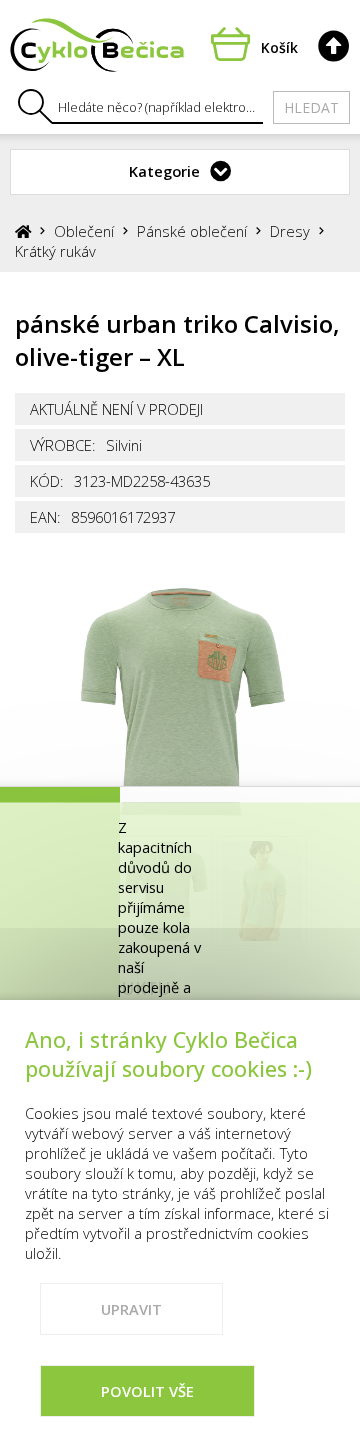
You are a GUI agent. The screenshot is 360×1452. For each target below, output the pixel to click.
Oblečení (84, 231)
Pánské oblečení (192, 231)
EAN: (45, 517)
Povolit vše (147, 1391)
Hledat (311, 107)
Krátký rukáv (55, 251)
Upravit (131, 1309)
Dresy (290, 231)
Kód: (47, 481)
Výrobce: (63, 445)
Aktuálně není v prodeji (116, 409)
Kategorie (164, 171)
